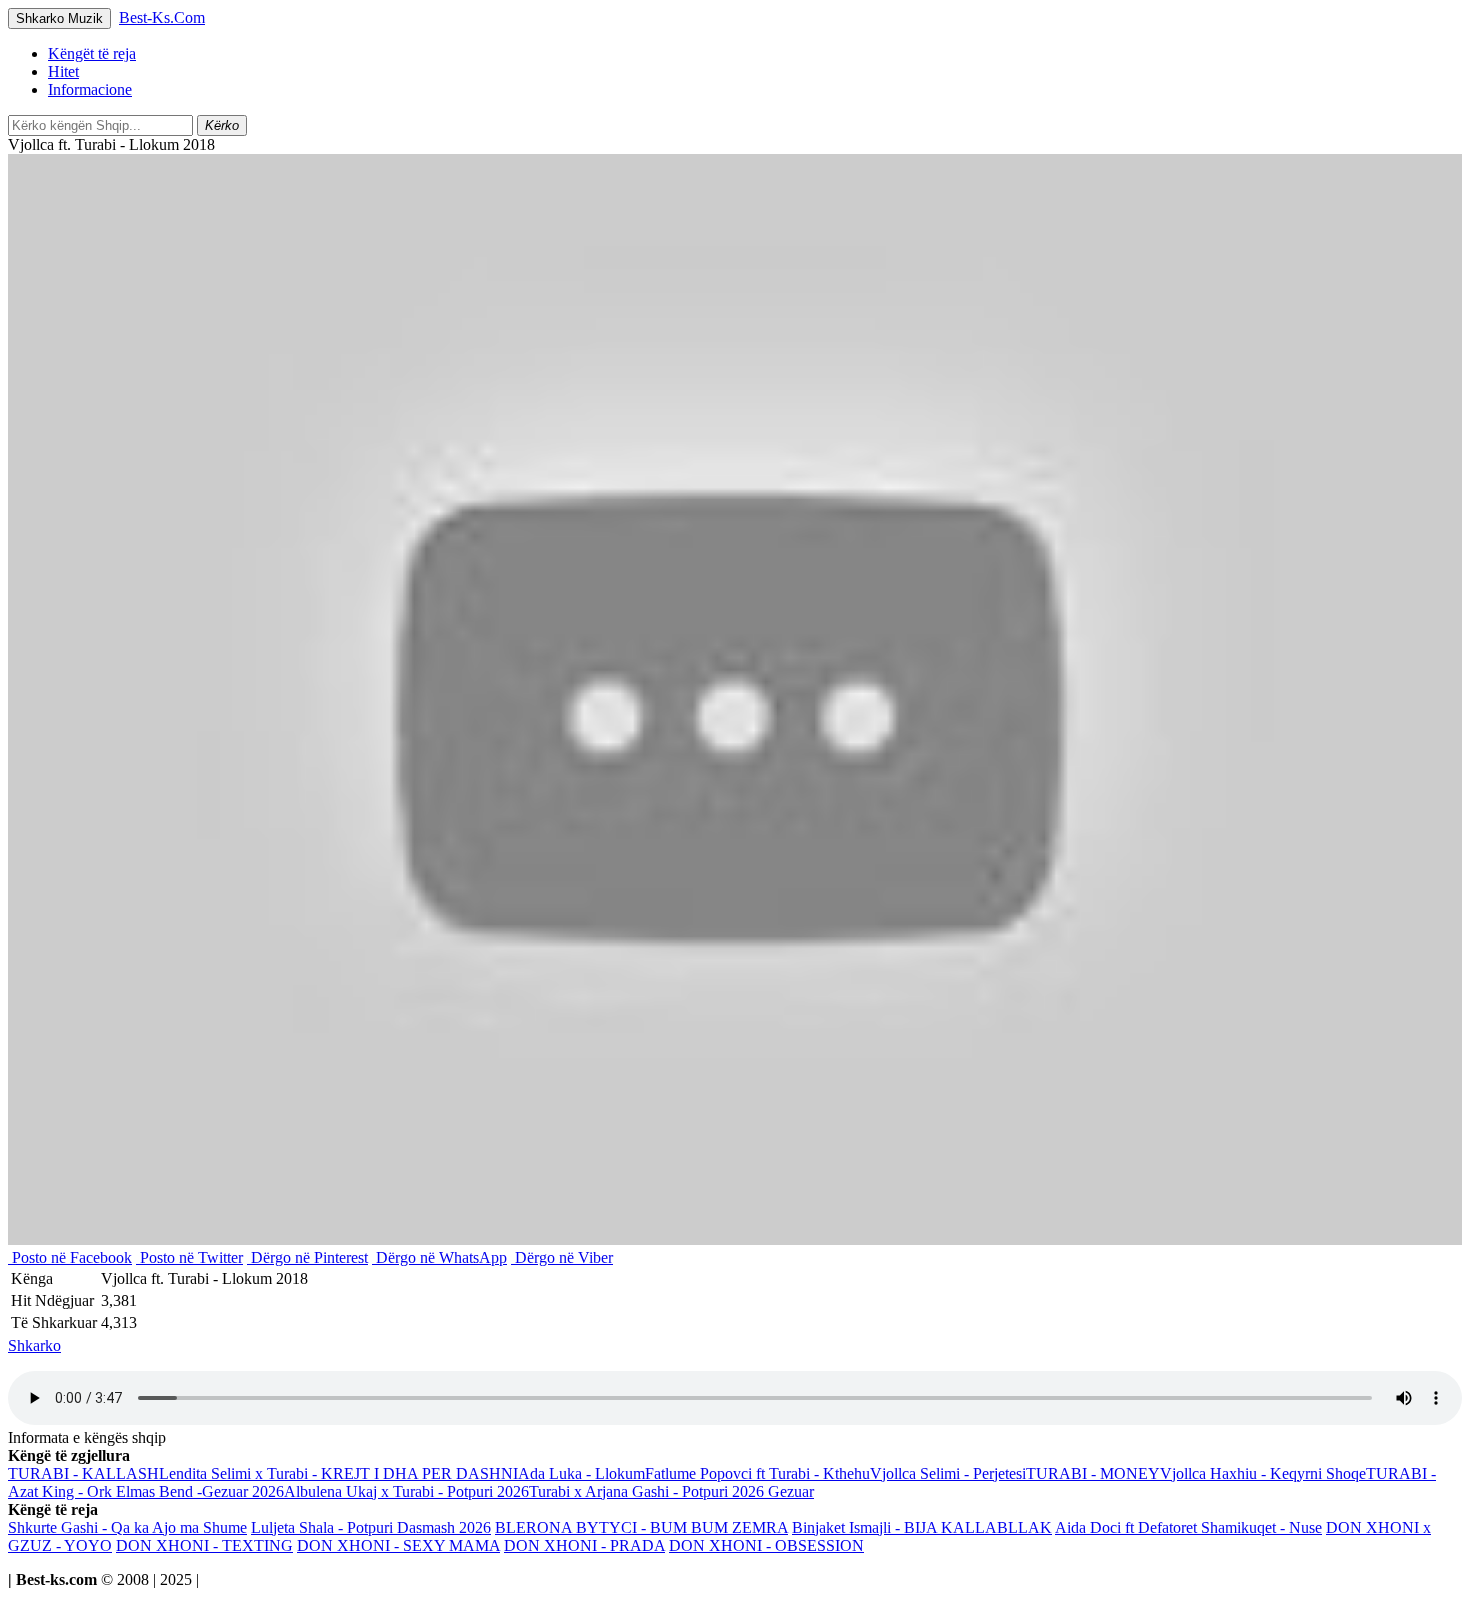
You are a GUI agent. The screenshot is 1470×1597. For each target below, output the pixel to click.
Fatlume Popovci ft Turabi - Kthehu (757, 1473)
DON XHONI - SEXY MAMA (398, 1545)
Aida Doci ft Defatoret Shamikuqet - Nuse (1188, 1527)
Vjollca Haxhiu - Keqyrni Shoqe (1263, 1473)
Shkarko (34, 1345)
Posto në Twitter (189, 1257)
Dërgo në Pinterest (307, 1257)
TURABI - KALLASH (83, 1473)
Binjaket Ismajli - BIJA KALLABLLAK (922, 1527)
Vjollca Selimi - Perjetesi (948, 1473)
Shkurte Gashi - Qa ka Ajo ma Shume (127, 1527)
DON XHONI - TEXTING (204, 1545)
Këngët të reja (92, 53)
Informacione (90, 89)
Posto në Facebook (70, 1257)
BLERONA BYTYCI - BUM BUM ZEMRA (641, 1527)
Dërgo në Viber (562, 1257)
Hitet (63, 71)
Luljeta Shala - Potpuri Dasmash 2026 (371, 1527)
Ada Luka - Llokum (581, 1473)
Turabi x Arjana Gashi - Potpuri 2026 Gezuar (671, 1491)
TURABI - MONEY (1093, 1473)
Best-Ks (162, 17)
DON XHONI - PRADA (584, 1545)
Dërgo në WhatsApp (439, 1257)
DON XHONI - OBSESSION (766, 1545)
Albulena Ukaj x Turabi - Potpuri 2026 (406, 1491)
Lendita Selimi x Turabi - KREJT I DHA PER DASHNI (338, 1473)
